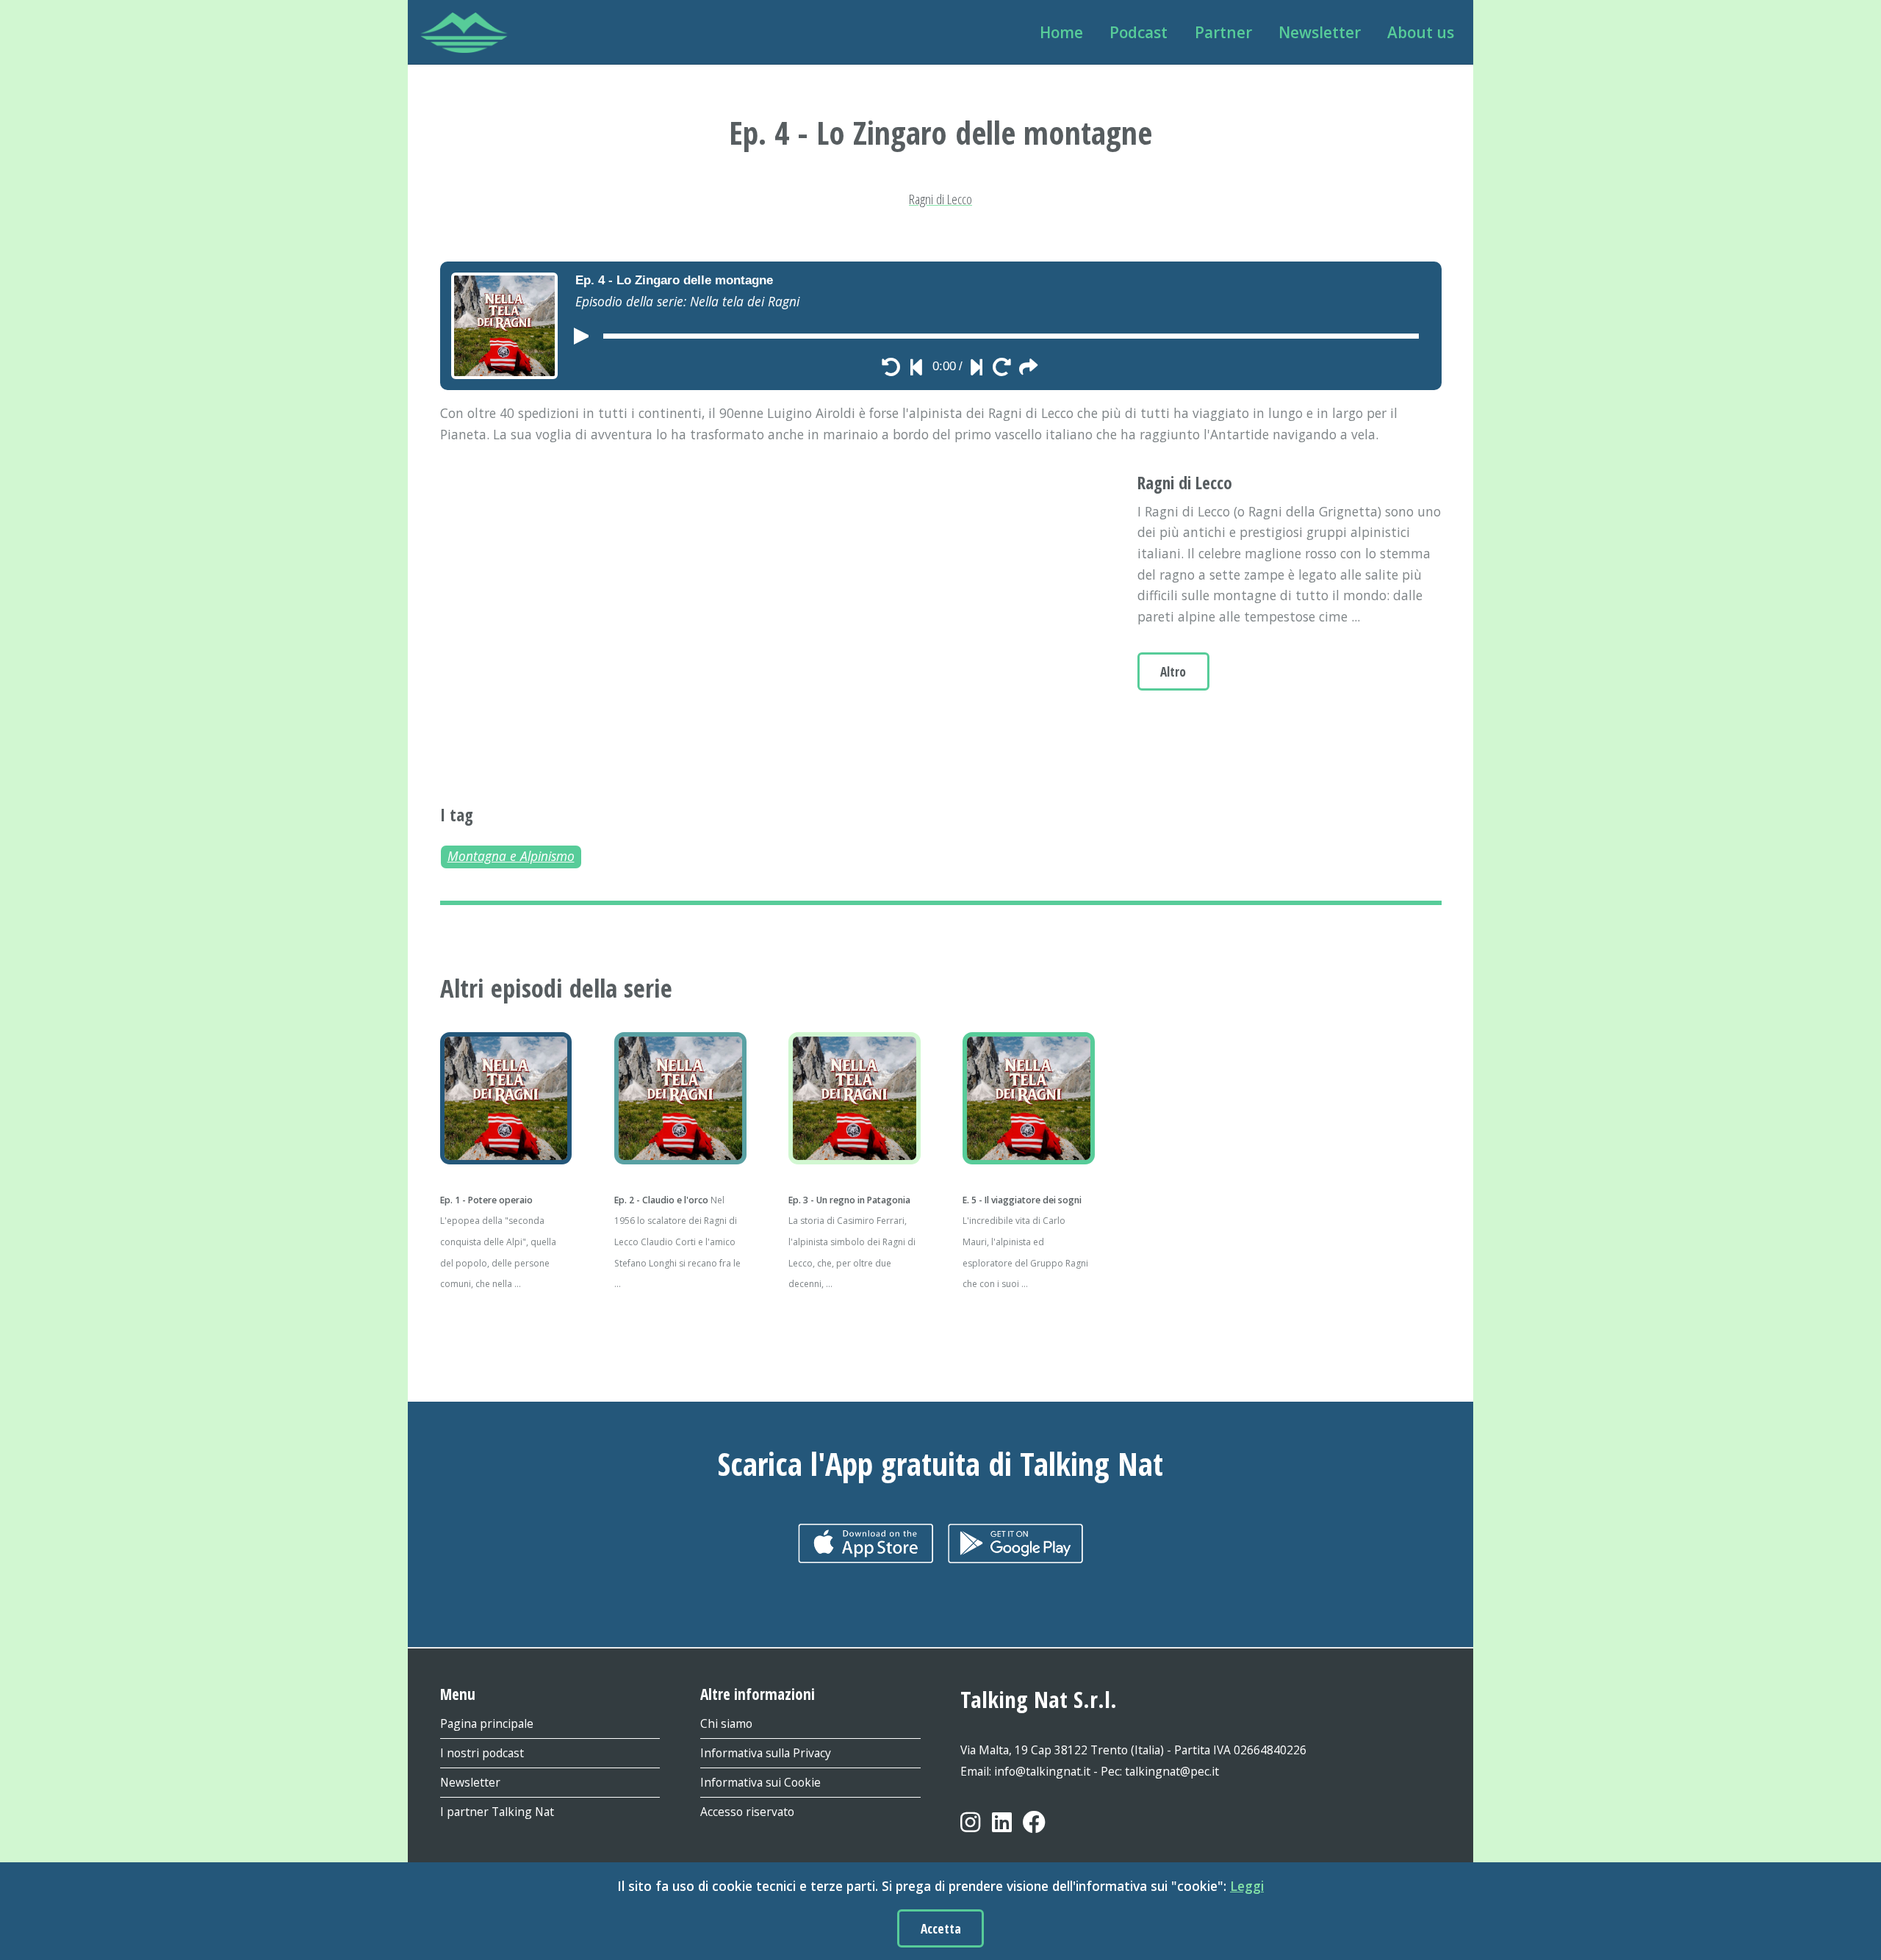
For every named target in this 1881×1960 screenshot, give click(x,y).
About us (1421, 32)
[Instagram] (970, 1834)
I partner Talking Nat (497, 1812)
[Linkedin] (1002, 1834)
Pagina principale (487, 1723)
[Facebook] (1034, 1834)
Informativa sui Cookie (760, 1782)
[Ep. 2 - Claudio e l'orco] (679, 1098)
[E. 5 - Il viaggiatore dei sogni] (1028, 1098)
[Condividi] (1028, 367)
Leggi (1247, 1886)
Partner (1223, 32)
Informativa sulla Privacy (766, 1753)
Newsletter (1320, 32)
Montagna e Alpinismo (511, 856)
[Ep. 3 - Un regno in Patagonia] (853, 1098)
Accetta (941, 1928)
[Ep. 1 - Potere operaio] (505, 1098)
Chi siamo (726, 1723)
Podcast (1139, 32)
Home (1061, 32)
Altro (1173, 671)
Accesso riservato (747, 1812)
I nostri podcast (482, 1753)
